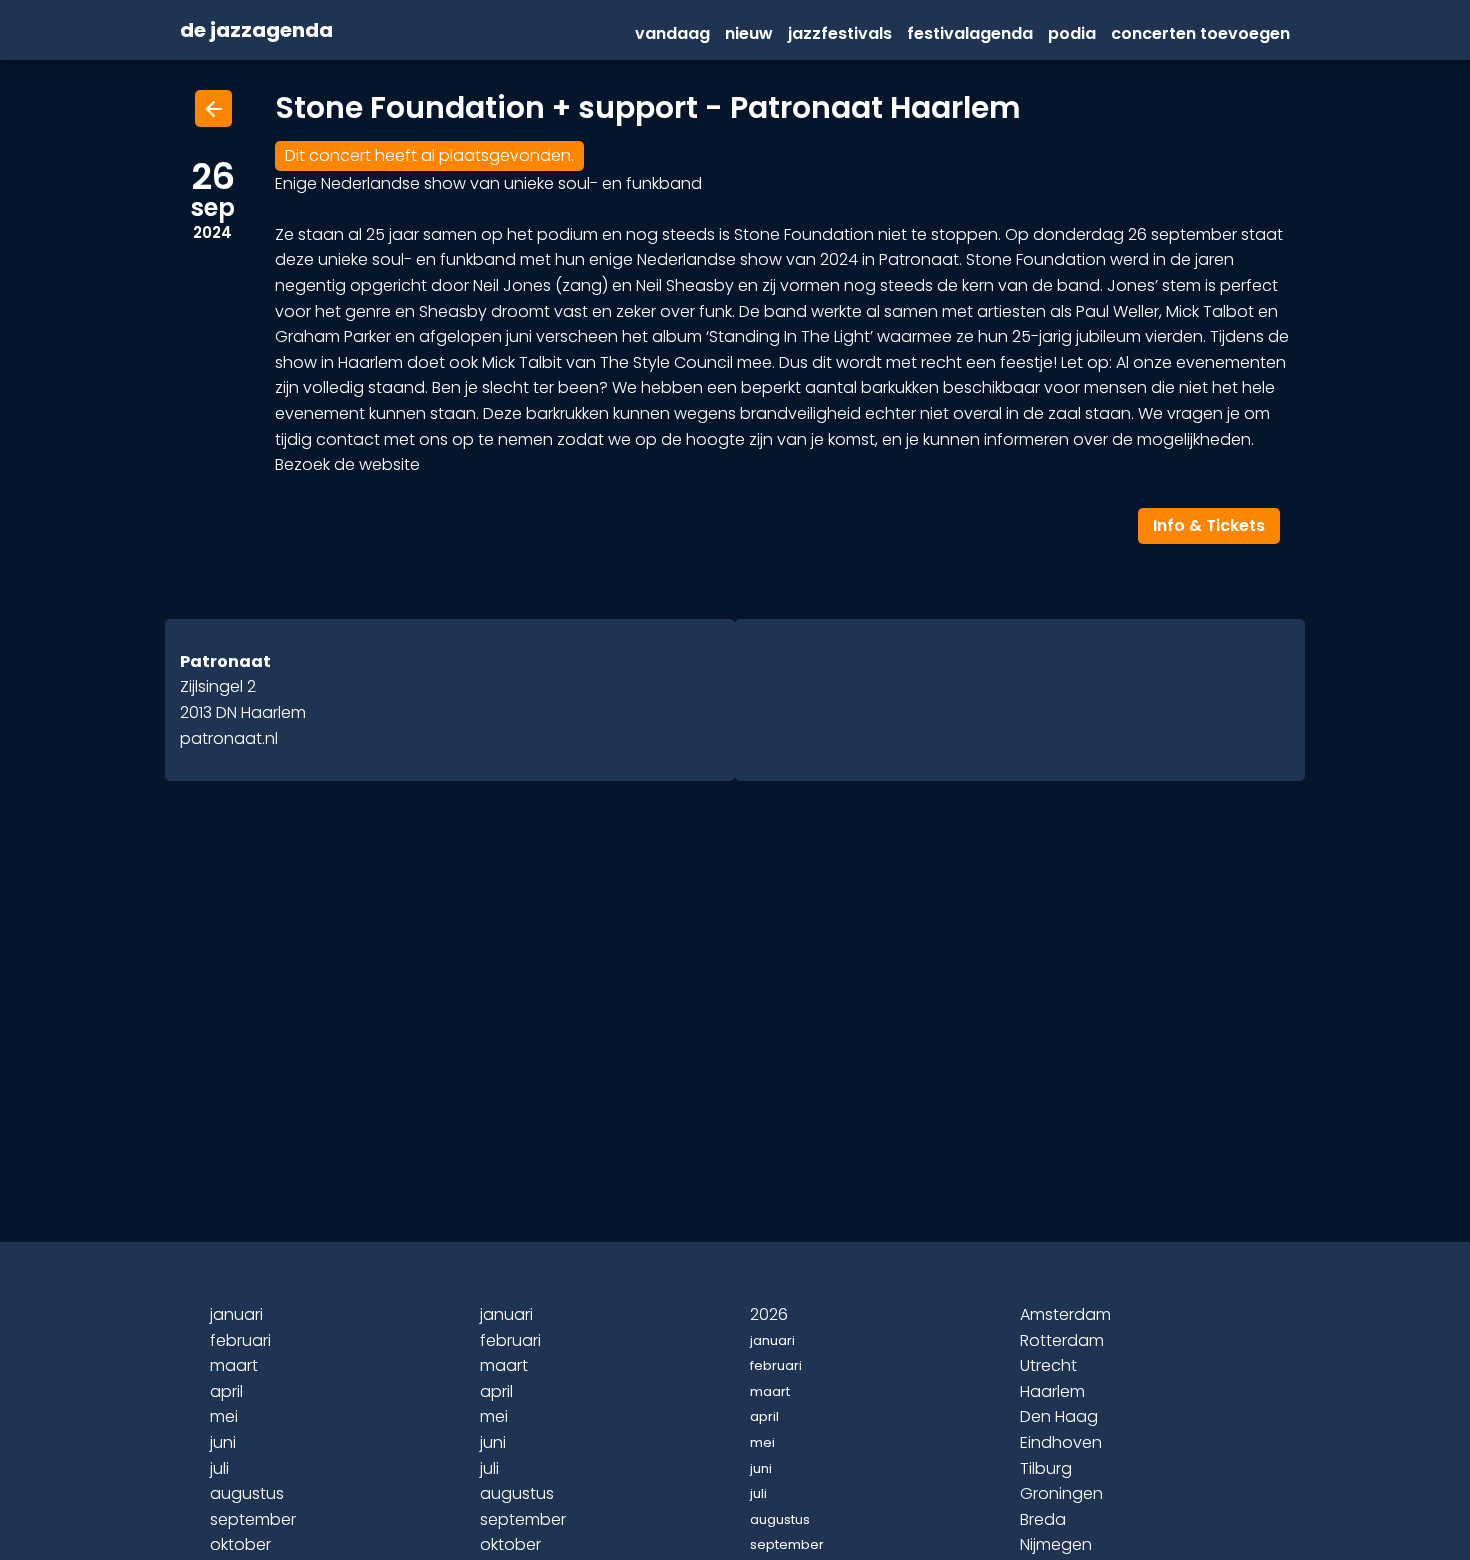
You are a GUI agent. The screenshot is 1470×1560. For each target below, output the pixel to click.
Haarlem (1052, 1391)
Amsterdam (1065, 1314)
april (226, 1391)
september (253, 1519)
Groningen (1061, 1493)
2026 (769, 1314)
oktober (240, 1544)
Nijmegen (1056, 1544)
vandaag (672, 33)
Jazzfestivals (840, 33)
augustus (247, 1493)
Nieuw (749, 33)
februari (240, 1340)
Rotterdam (1062, 1340)
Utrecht (1048, 1365)
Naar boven (738, 1511)
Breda (1043, 1519)
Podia (1072, 33)
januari (236, 1314)
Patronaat (225, 661)
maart (234, 1365)
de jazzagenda (256, 31)
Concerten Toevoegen (1200, 33)
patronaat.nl (229, 738)
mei (224, 1416)
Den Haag (1059, 1416)
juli (219, 1468)
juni (223, 1442)
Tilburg (1046, 1468)
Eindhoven (1061, 1442)
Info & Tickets (1209, 525)
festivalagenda (970, 33)
